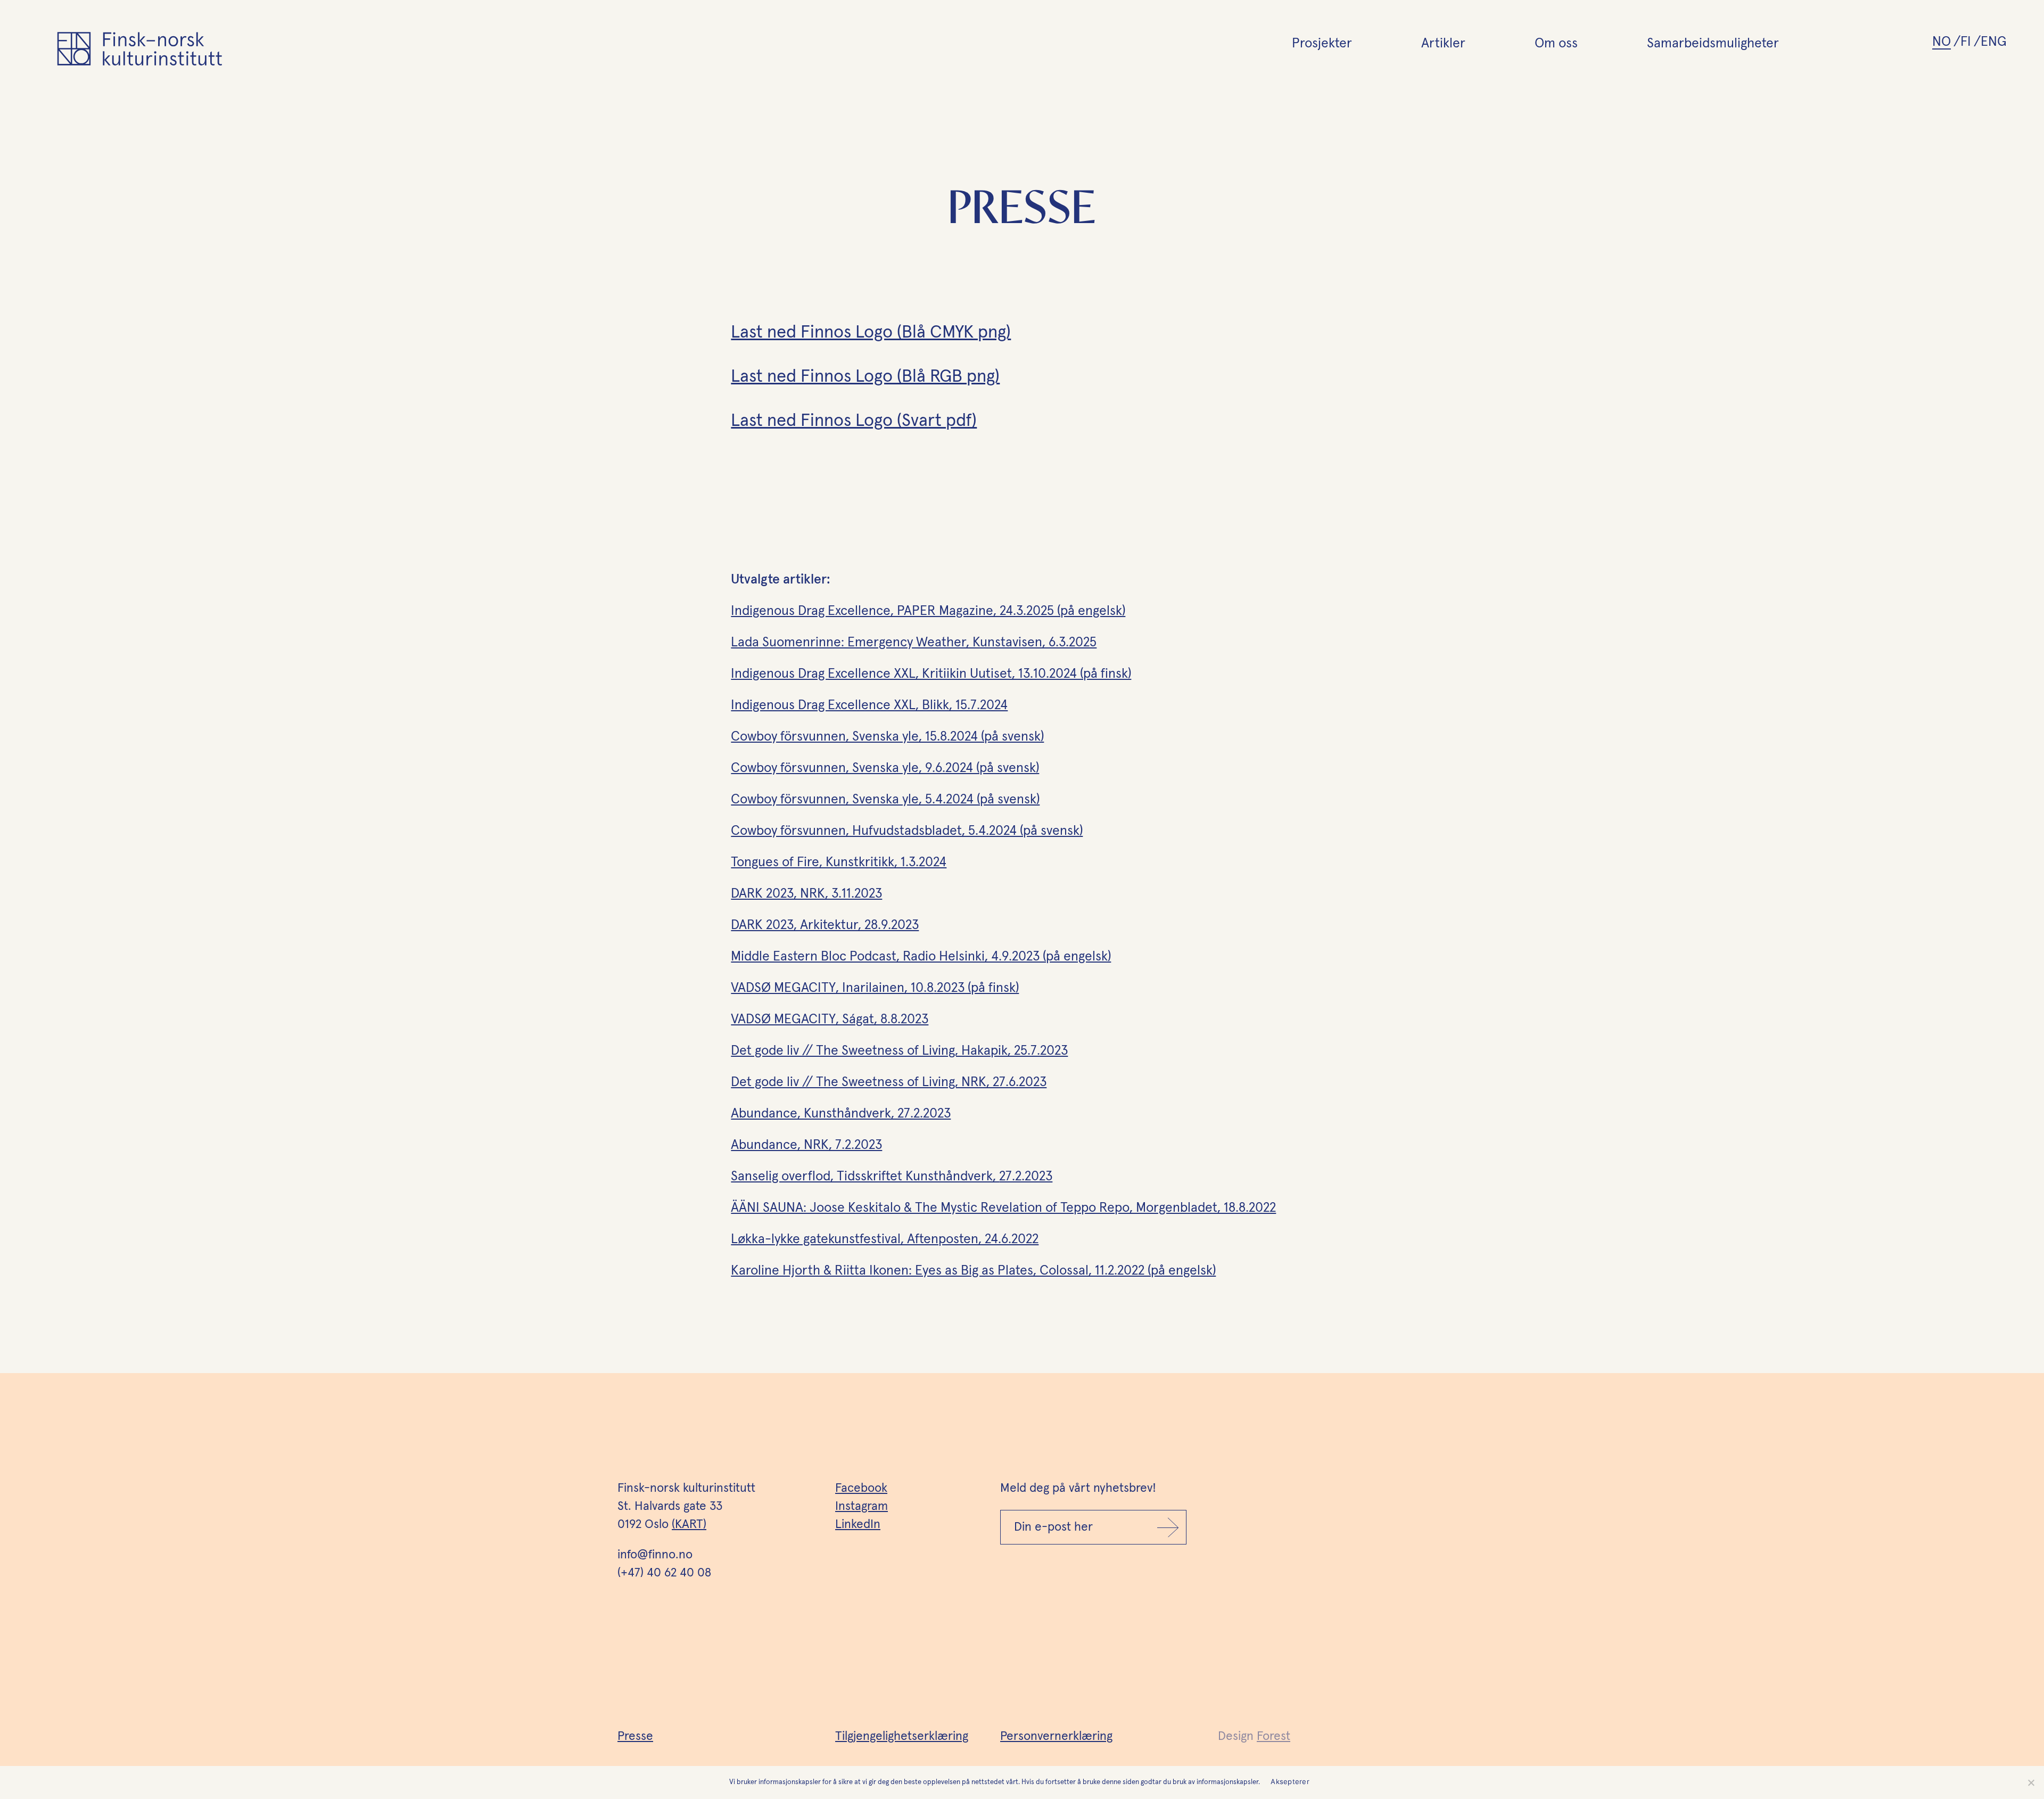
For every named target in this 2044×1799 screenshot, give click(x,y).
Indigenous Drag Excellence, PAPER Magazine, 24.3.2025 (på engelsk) (928, 611)
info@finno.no (655, 1555)
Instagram (862, 1506)
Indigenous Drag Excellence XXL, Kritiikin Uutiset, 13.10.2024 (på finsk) (931, 674)
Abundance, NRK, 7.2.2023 (806, 1145)
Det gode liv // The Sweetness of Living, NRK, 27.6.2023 (889, 1082)
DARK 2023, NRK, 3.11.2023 (806, 894)
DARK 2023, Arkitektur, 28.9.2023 (825, 925)
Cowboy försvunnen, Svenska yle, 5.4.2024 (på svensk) (885, 799)
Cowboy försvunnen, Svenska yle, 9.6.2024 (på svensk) (885, 768)
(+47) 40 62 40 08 (664, 1573)
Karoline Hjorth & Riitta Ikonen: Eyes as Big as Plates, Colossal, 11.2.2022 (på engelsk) (973, 1271)
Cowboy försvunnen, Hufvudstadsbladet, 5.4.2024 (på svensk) (907, 831)
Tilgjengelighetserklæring (902, 1736)
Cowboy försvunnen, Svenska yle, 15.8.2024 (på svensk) (887, 737)
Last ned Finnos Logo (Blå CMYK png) (871, 332)
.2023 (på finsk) (976, 988)
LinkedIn (858, 1525)
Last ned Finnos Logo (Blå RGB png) (865, 377)
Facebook (861, 1488)
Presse (635, 1736)
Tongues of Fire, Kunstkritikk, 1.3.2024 (839, 862)
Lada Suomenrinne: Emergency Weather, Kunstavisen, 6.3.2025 (914, 642)
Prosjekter (1322, 43)
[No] (2031, 1782)
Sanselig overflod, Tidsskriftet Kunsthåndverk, (892, 1176)
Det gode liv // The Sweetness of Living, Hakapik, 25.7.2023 (899, 1051)
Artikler (1443, 43)
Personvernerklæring (1056, 1736)
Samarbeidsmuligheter (1713, 43)
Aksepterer (1290, 1781)
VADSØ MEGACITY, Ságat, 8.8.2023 (830, 1019)
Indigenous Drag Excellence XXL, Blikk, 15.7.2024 (869, 705)
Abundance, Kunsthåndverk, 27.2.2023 (841, 1114)
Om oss (1556, 43)
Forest (1274, 1736)
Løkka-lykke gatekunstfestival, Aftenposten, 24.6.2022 (885, 1239)
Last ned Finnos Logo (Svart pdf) (854, 421)
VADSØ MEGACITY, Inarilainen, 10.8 (832, 988)
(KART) (689, 1525)
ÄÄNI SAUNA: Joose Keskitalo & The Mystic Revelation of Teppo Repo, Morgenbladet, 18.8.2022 (1003, 1208)
